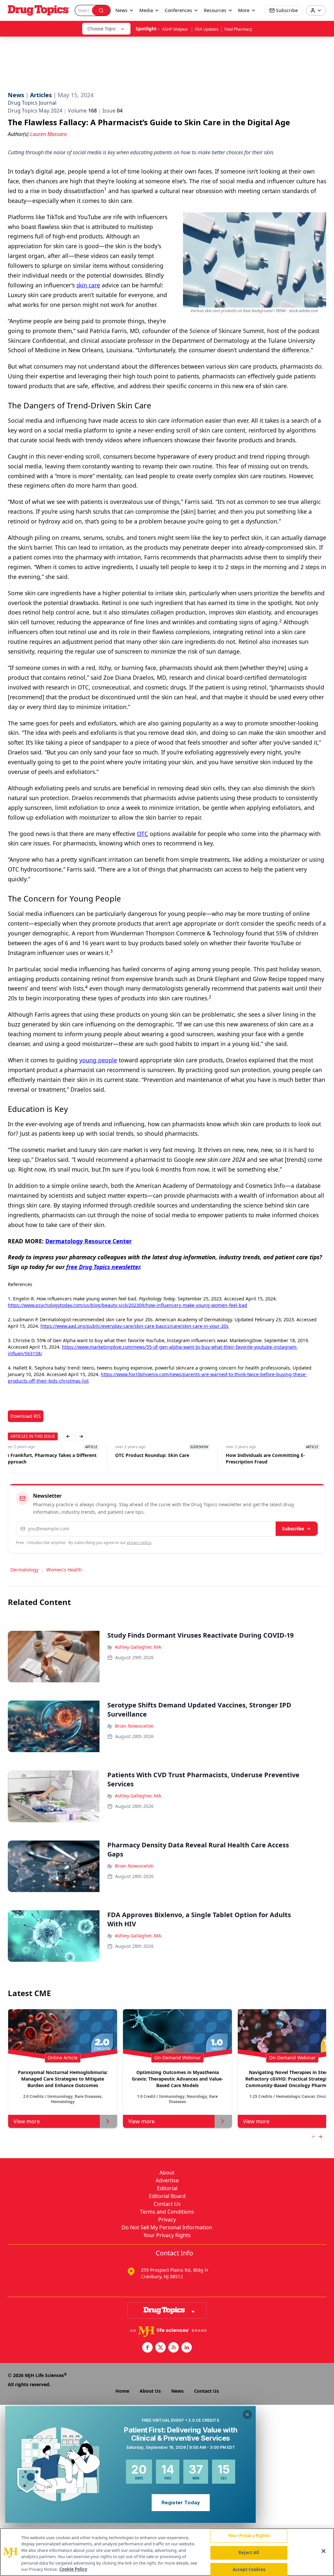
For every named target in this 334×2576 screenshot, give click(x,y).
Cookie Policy (73, 2569)
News (177, 2391)
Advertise (167, 2180)
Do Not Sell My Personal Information (167, 2227)
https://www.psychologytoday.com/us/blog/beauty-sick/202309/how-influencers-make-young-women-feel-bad (128, 1305)
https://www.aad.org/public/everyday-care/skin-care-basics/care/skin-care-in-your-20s (135, 1326)
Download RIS (26, 1416)
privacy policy (139, 1543)
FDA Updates (207, 29)
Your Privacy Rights (167, 2235)
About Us (150, 2391)
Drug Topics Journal (32, 103)
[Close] (324, 2551)
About (167, 2173)
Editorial (167, 2188)
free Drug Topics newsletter (103, 1267)
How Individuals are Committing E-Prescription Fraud (158, 1458)
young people (98, 1060)
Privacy (167, 2220)
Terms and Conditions (167, 2212)
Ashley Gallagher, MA (138, 1647)
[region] (167, 2552)
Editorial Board (167, 2196)
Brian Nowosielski (134, 1726)
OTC (143, 834)
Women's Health (64, 1570)
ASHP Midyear (176, 29)
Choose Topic (102, 29)
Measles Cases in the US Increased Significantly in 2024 (267, 1458)
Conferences (178, 10)
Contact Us (167, 2204)
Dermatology (24, 1570)
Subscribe (293, 1529)
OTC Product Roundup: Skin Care (45, 1455)
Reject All (249, 2553)
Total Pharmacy (238, 29)
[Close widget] (247, 2415)
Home (122, 2391)
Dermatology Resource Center (89, 1241)
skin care (88, 285)
